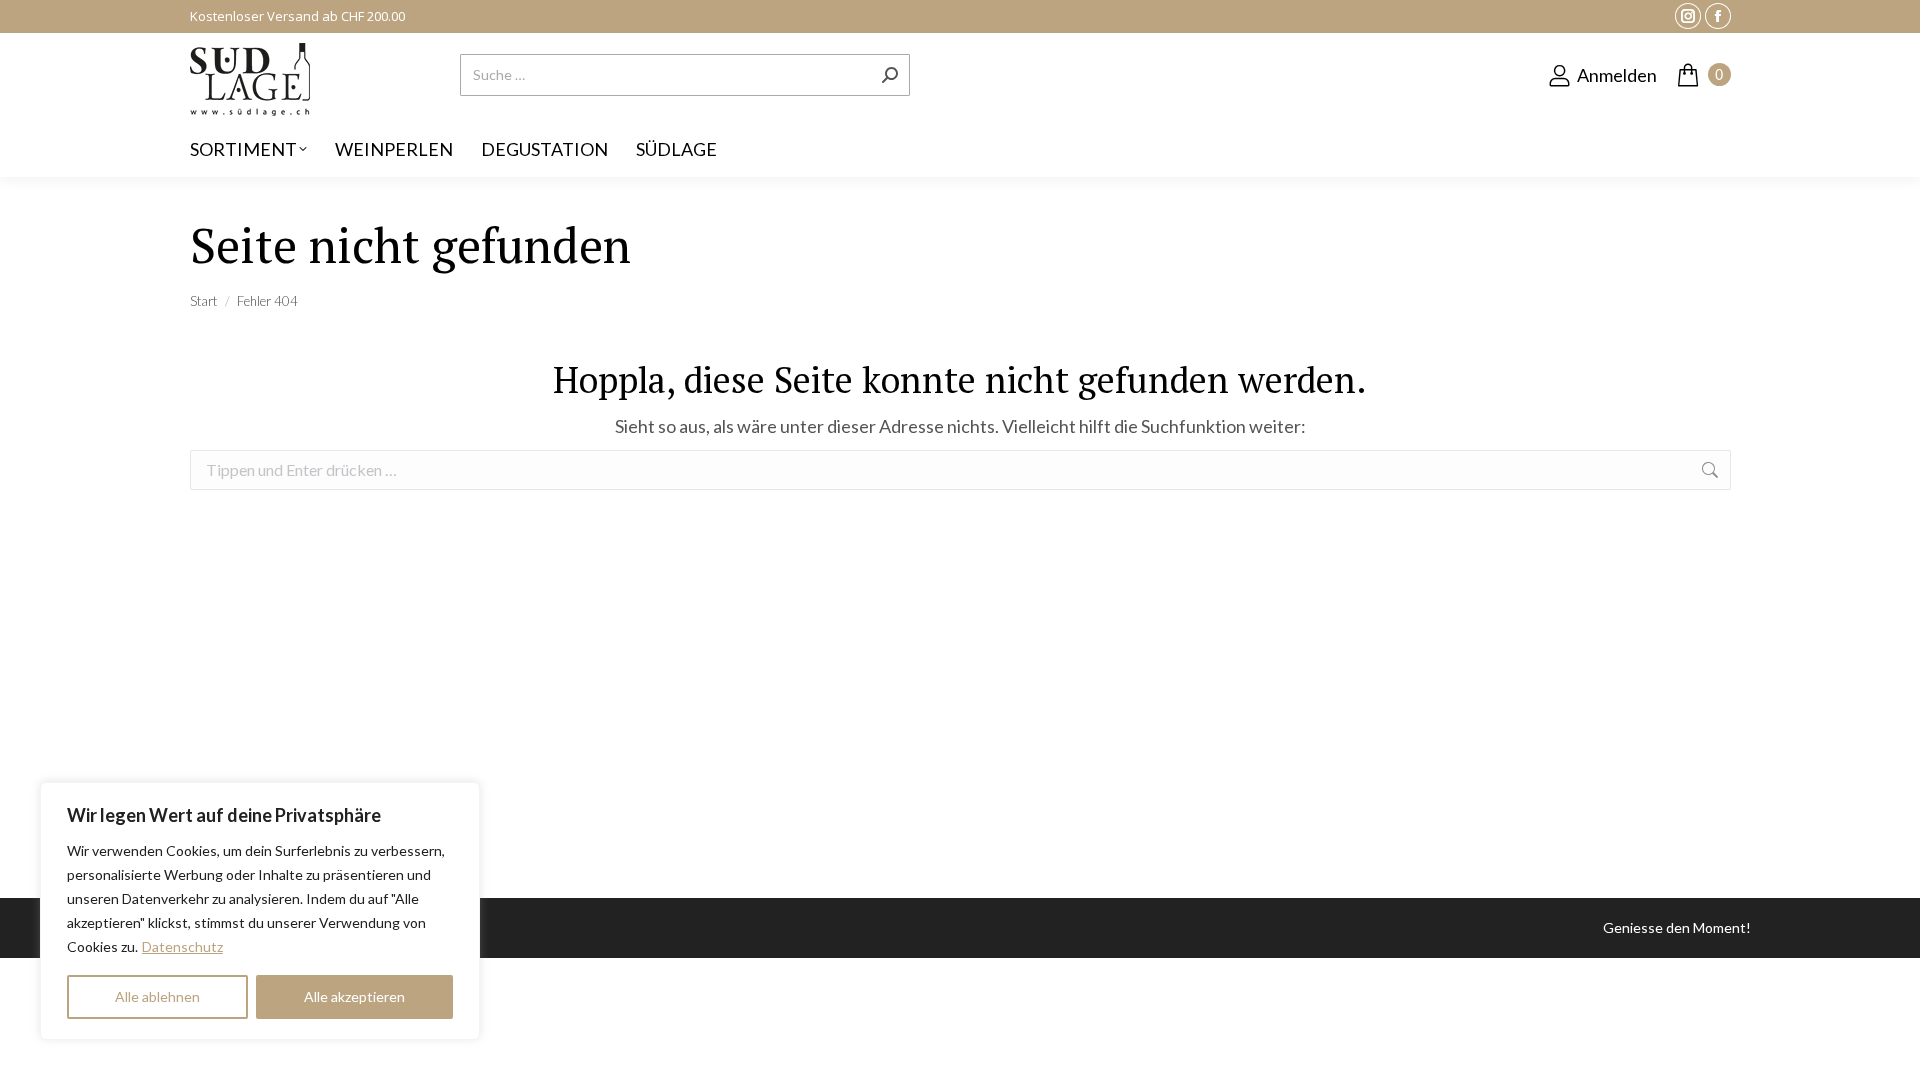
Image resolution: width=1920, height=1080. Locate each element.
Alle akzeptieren (354, 996)
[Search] (890, 75)
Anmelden (1617, 75)
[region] (260, 911)
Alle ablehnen (157, 996)
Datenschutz (182, 946)
